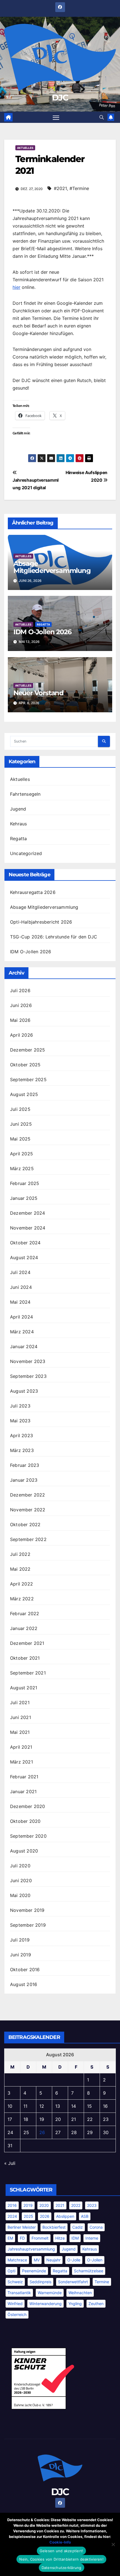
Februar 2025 (25, 1183)
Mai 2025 (20, 1139)
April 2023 (21, 1435)
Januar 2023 (24, 1480)
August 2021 (24, 1688)
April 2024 (21, 1317)
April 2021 (21, 1747)
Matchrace (17, 2260)
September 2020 (28, 1836)
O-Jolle (74, 2260)
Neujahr (53, 2260)
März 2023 (22, 1450)
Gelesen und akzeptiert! (62, 2551)
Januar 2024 (24, 1346)
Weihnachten (80, 2293)
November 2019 (27, 1910)
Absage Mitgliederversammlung (52, 567)
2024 (12, 2216)
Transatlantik (19, 2293)
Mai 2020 (20, 1895)
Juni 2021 (21, 1717)
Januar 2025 (24, 1198)
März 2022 (22, 1599)
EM (10, 2238)
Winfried (15, 2304)
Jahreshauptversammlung (31, 2249)
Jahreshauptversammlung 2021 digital (36, 484)
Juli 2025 (20, 1109)
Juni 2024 (21, 1287)
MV (37, 2260)
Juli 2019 (20, 1940)
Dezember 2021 (27, 1643)
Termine (102, 2282)
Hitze (60, 2238)
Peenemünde (34, 2271)
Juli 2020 (20, 1866)
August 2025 (24, 1094)
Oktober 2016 (25, 1970)
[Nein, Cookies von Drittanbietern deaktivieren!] (113, 2544)
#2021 (60, 188)
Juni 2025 (21, 1124)
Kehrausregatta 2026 (33, 892)
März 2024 (22, 1332)
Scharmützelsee (89, 2271)
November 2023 (28, 1361)
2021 (60, 2205)
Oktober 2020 (25, 1821)
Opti (11, 2271)
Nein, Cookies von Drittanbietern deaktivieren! (61, 2559)
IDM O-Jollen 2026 (42, 632)
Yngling (75, 2304)
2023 (92, 2205)
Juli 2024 (20, 1272)
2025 (28, 2216)
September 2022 (28, 1539)
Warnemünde (50, 2293)
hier (16, 287)
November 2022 (28, 1510)
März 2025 (22, 1168)
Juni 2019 (21, 1955)
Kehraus (18, 824)
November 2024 (28, 1228)
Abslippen (65, 2216)
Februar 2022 (25, 1613)
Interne (92, 2238)
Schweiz (15, 2282)
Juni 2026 (21, 1005)
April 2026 (21, 1035)
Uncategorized (26, 853)
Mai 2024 (20, 1302)
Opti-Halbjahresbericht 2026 (41, 922)
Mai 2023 (20, 1421)
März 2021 (21, 1762)
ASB (85, 2216)
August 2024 (24, 1257)
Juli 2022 (20, 1554)
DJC (60, 98)
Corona (96, 2227)
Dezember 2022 (28, 1495)
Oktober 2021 (25, 1658)
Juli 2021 (20, 1702)
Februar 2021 (24, 1777)
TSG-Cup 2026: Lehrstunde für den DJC (54, 937)
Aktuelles (25, 148)
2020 (44, 2205)
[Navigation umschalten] (56, 117)
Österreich (17, 2314)
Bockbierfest (54, 2227)
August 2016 (24, 1984)
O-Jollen (95, 2260)
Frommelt (40, 2238)
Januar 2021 (23, 1792)
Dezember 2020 (28, 1806)
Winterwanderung (45, 2304)
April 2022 (21, 1584)
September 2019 (28, 1925)
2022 (76, 2205)
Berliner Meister (22, 2227)
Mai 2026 (20, 1020)
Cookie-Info (60, 2542)
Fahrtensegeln (25, 794)
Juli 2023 (20, 1406)
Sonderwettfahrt (73, 2282)
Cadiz (78, 2227)
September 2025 (28, 1079)
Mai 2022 (20, 1569)
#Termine (79, 188)
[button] (102, 117)
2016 (12, 2205)
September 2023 (28, 1376)
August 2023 (24, 1391)
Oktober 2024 (25, 1243)
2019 (28, 2205)
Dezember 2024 (28, 1213)
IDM (75, 2238)
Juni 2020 (21, 1881)
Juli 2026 (20, 990)
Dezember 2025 (28, 1050)
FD (22, 2238)
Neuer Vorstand (39, 693)
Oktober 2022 (25, 1524)
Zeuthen (96, 2304)
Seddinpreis (40, 2282)
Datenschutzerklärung (62, 2568)
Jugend (18, 809)
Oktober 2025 (25, 1065)
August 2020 (24, 1851)
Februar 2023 (25, 1465)
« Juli (10, 2163)
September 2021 (28, 1673)
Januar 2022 (24, 1628)
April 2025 (21, 1154)
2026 (45, 2216)
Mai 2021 (20, 1732)
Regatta (43, 624)
